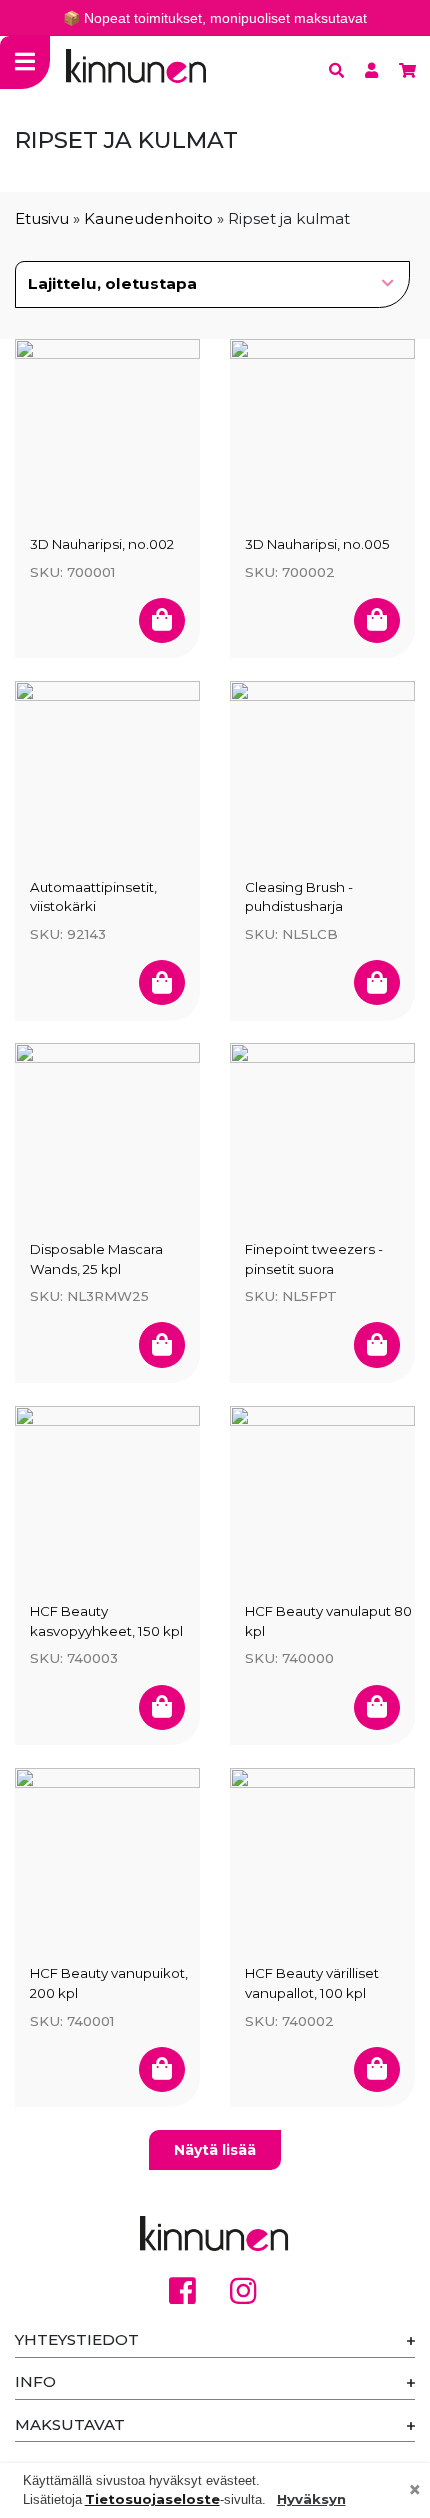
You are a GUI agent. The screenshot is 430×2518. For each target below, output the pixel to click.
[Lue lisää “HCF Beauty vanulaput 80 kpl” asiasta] (377, 1707)
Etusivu (42, 218)
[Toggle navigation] (25, 62)
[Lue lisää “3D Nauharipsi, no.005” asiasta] (377, 620)
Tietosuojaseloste (152, 2499)
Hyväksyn (311, 2499)
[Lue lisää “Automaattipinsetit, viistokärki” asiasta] (162, 982)
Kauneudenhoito (148, 218)
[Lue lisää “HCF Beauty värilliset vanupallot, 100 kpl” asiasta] (377, 2069)
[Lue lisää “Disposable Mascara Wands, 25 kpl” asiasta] (162, 1344)
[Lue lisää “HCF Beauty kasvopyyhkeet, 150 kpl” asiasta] (162, 1707)
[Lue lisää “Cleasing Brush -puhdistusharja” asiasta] (377, 982)
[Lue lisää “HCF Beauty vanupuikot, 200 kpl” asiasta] (162, 2069)
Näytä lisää (215, 2150)
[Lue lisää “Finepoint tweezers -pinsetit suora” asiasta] (377, 1344)
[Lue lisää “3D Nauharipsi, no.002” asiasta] (162, 620)
